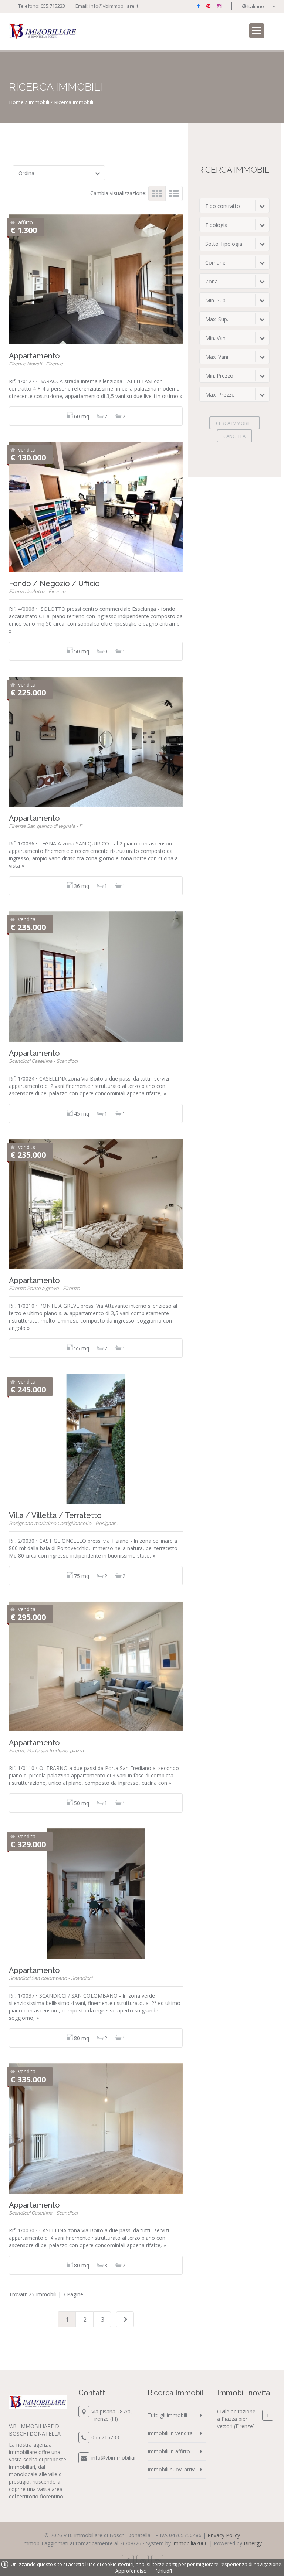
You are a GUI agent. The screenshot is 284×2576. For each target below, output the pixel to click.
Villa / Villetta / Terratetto (55, 1515)
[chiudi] (164, 2571)
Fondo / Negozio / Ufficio (54, 583)
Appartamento (34, 356)
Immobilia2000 (190, 2543)
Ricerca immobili (74, 102)
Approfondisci (131, 2571)
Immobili (39, 102)
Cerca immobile (235, 423)
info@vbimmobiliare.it (114, 6)
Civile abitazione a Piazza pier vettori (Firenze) (236, 2419)
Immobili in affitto (169, 2451)
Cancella (234, 436)
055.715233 (53, 6)
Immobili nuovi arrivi (172, 2469)
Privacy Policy (224, 2535)
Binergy (253, 2543)
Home (16, 102)
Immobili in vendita (170, 2433)
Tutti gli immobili (167, 2415)
